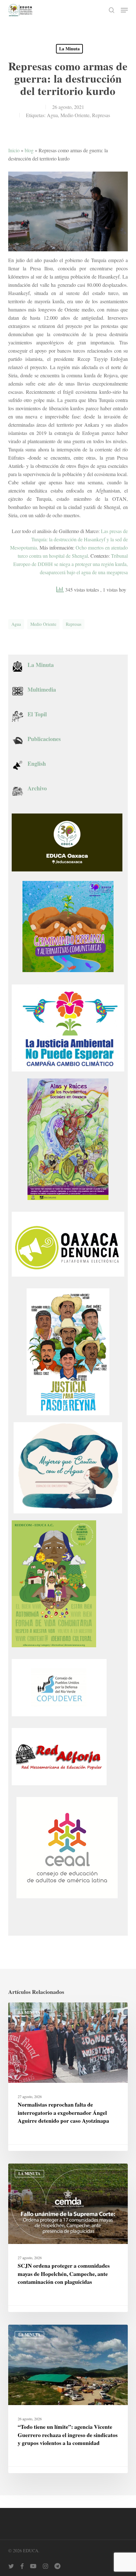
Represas (101, 115)
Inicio (14, 150)
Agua (52, 115)
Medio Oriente (75, 115)
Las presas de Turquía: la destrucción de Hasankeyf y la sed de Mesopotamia (69, 539)
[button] (124, 10)
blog (29, 150)
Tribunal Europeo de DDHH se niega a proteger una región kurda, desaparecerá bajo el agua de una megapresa (71, 564)
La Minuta (69, 49)
